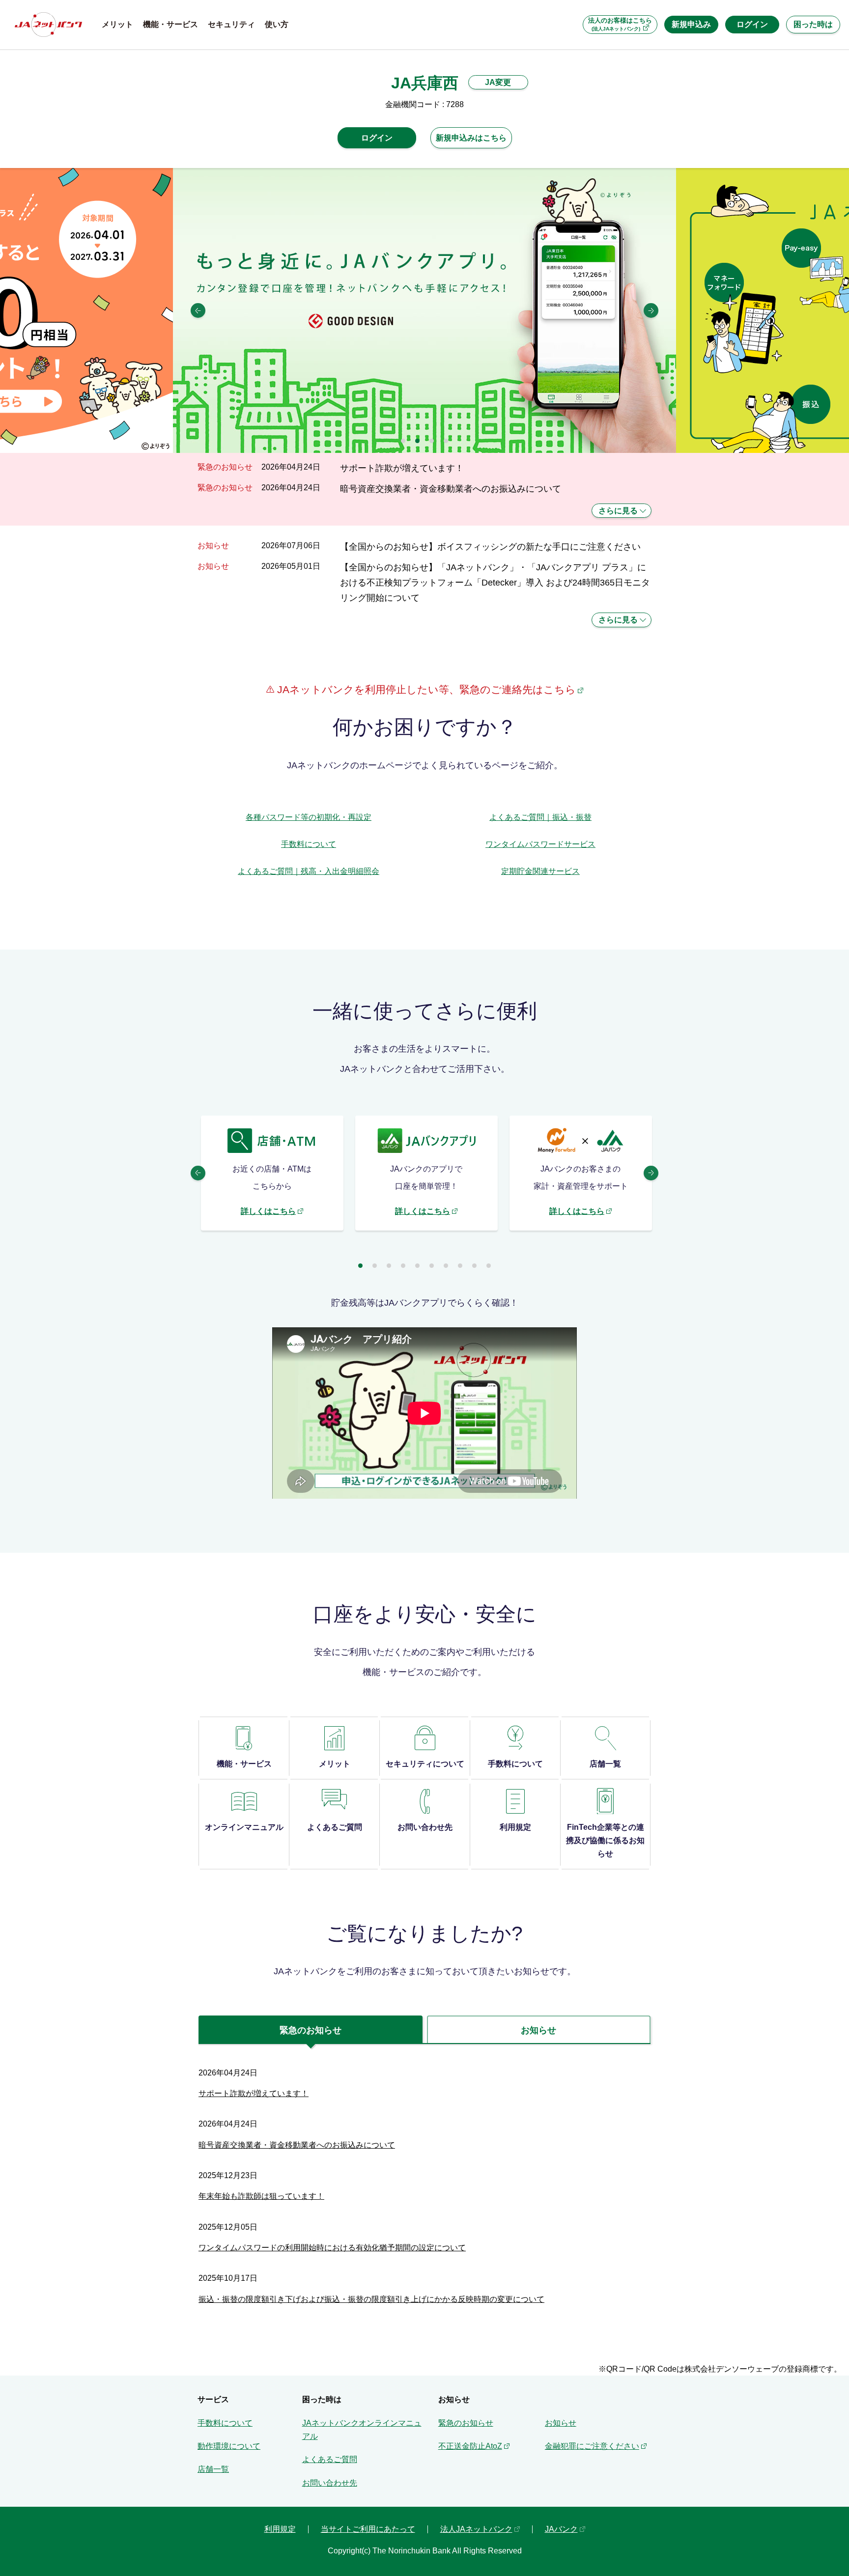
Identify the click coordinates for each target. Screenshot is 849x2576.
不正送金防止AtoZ (470, 2446)
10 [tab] (489, 1266)
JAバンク (561, 2529)
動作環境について (229, 2446)
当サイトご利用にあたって (368, 2529)
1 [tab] (403, 441)
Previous (198, 310)
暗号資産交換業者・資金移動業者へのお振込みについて (451, 489)
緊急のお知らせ (466, 2423)
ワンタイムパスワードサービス (540, 844)
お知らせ (561, 2423)
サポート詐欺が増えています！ (402, 468)
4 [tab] (446, 441)
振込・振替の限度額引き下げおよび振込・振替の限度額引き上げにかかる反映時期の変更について (371, 2299)
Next (651, 310)
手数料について (309, 844)
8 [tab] (460, 1266)
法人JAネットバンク (476, 2529)
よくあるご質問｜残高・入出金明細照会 (309, 871)
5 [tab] (417, 1266)
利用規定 (280, 2529)
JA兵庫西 (425, 83)
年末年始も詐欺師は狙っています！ (261, 2196)
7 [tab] (446, 1266)
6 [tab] (432, 1266)
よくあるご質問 (330, 2459)
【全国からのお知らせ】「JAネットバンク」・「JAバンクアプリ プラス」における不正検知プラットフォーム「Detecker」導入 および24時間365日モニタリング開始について (495, 583)
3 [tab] (432, 441)
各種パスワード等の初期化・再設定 (309, 817)
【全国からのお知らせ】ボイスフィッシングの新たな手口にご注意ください (490, 546)
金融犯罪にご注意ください (592, 2446)
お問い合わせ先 (330, 2483)
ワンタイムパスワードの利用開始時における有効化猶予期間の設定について (332, 2248)
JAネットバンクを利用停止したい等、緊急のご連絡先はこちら (425, 689)
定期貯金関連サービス (540, 871)
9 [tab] (474, 1266)
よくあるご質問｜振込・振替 (540, 817)
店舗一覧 (213, 2469)
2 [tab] (417, 441)
